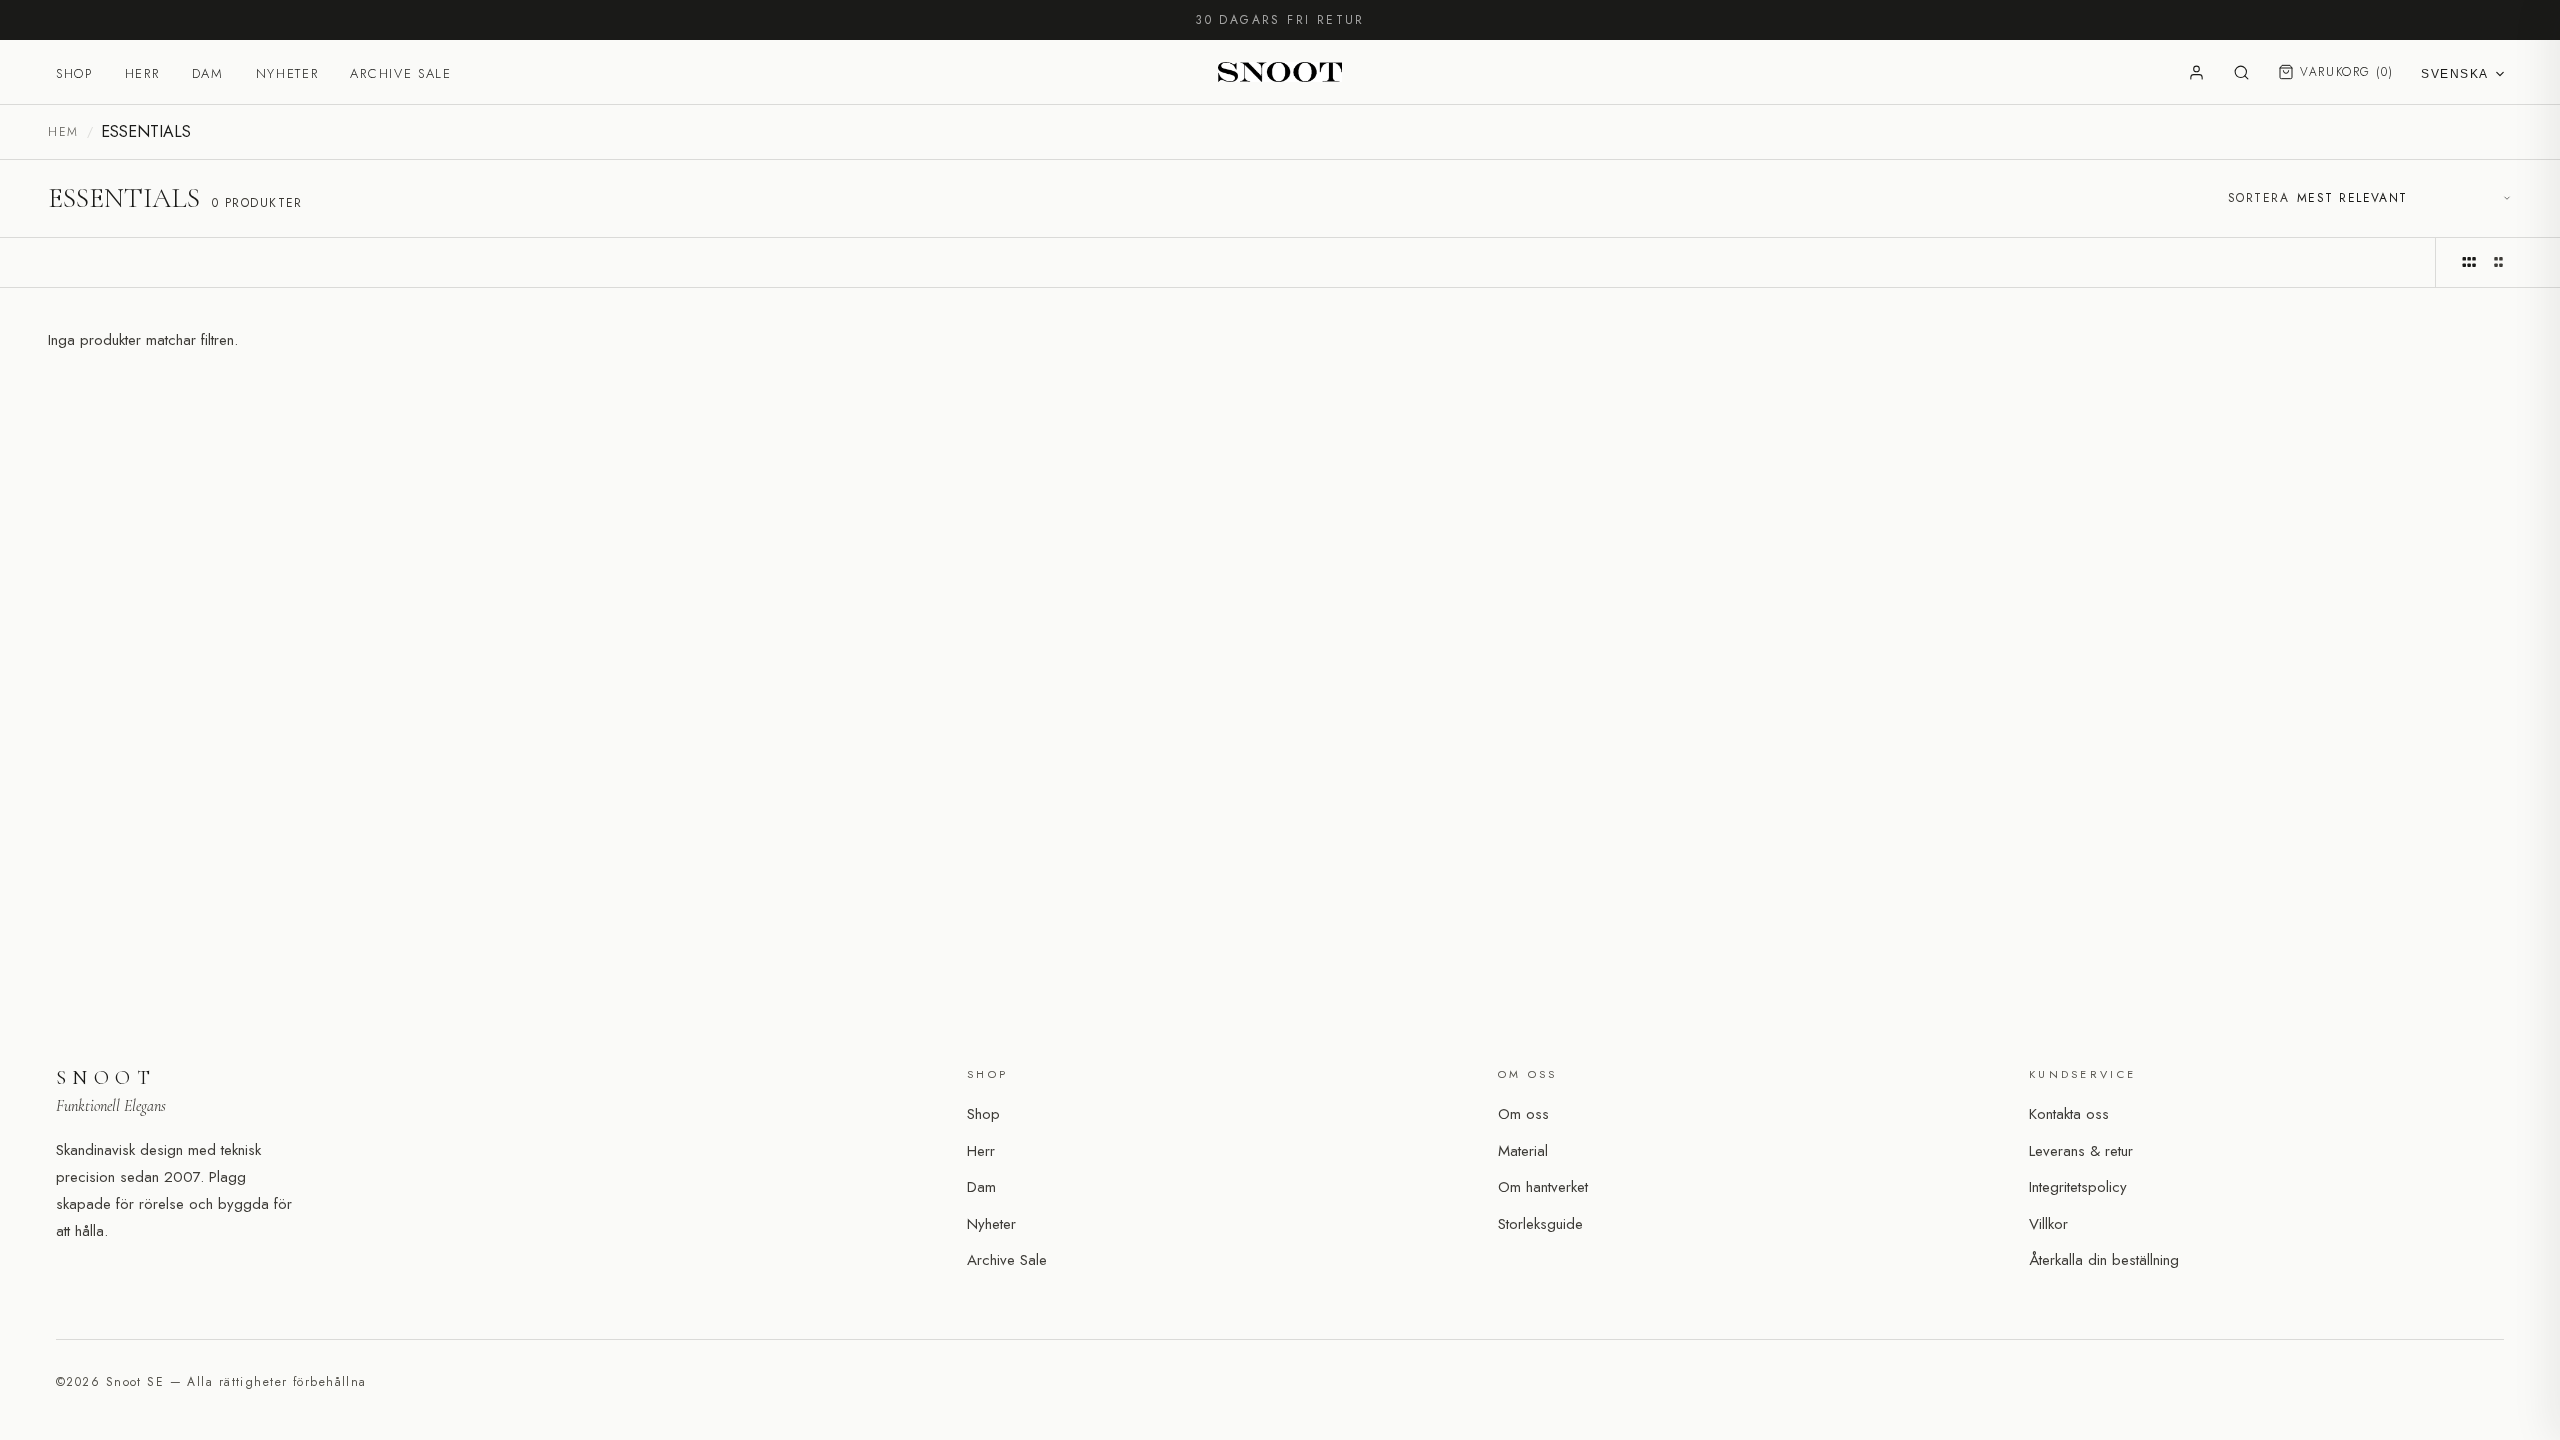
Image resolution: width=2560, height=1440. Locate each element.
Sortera (2258, 198)
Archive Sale (400, 73)
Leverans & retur (2081, 1151)
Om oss (1523, 1114)
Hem (63, 132)
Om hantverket (1543, 1187)
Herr (142, 73)
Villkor (2048, 1224)
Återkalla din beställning (2104, 1260)
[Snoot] (1280, 72)
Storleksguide (1540, 1224)
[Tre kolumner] (2469, 262)
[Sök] (2241, 72)
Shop (74, 73)
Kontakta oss (2069, 1114)
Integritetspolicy (2078, 1187)
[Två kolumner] (2498, 262)
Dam (208, 73)
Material (1523, 1151)
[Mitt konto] (2196, 72)
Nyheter (287, 73)
